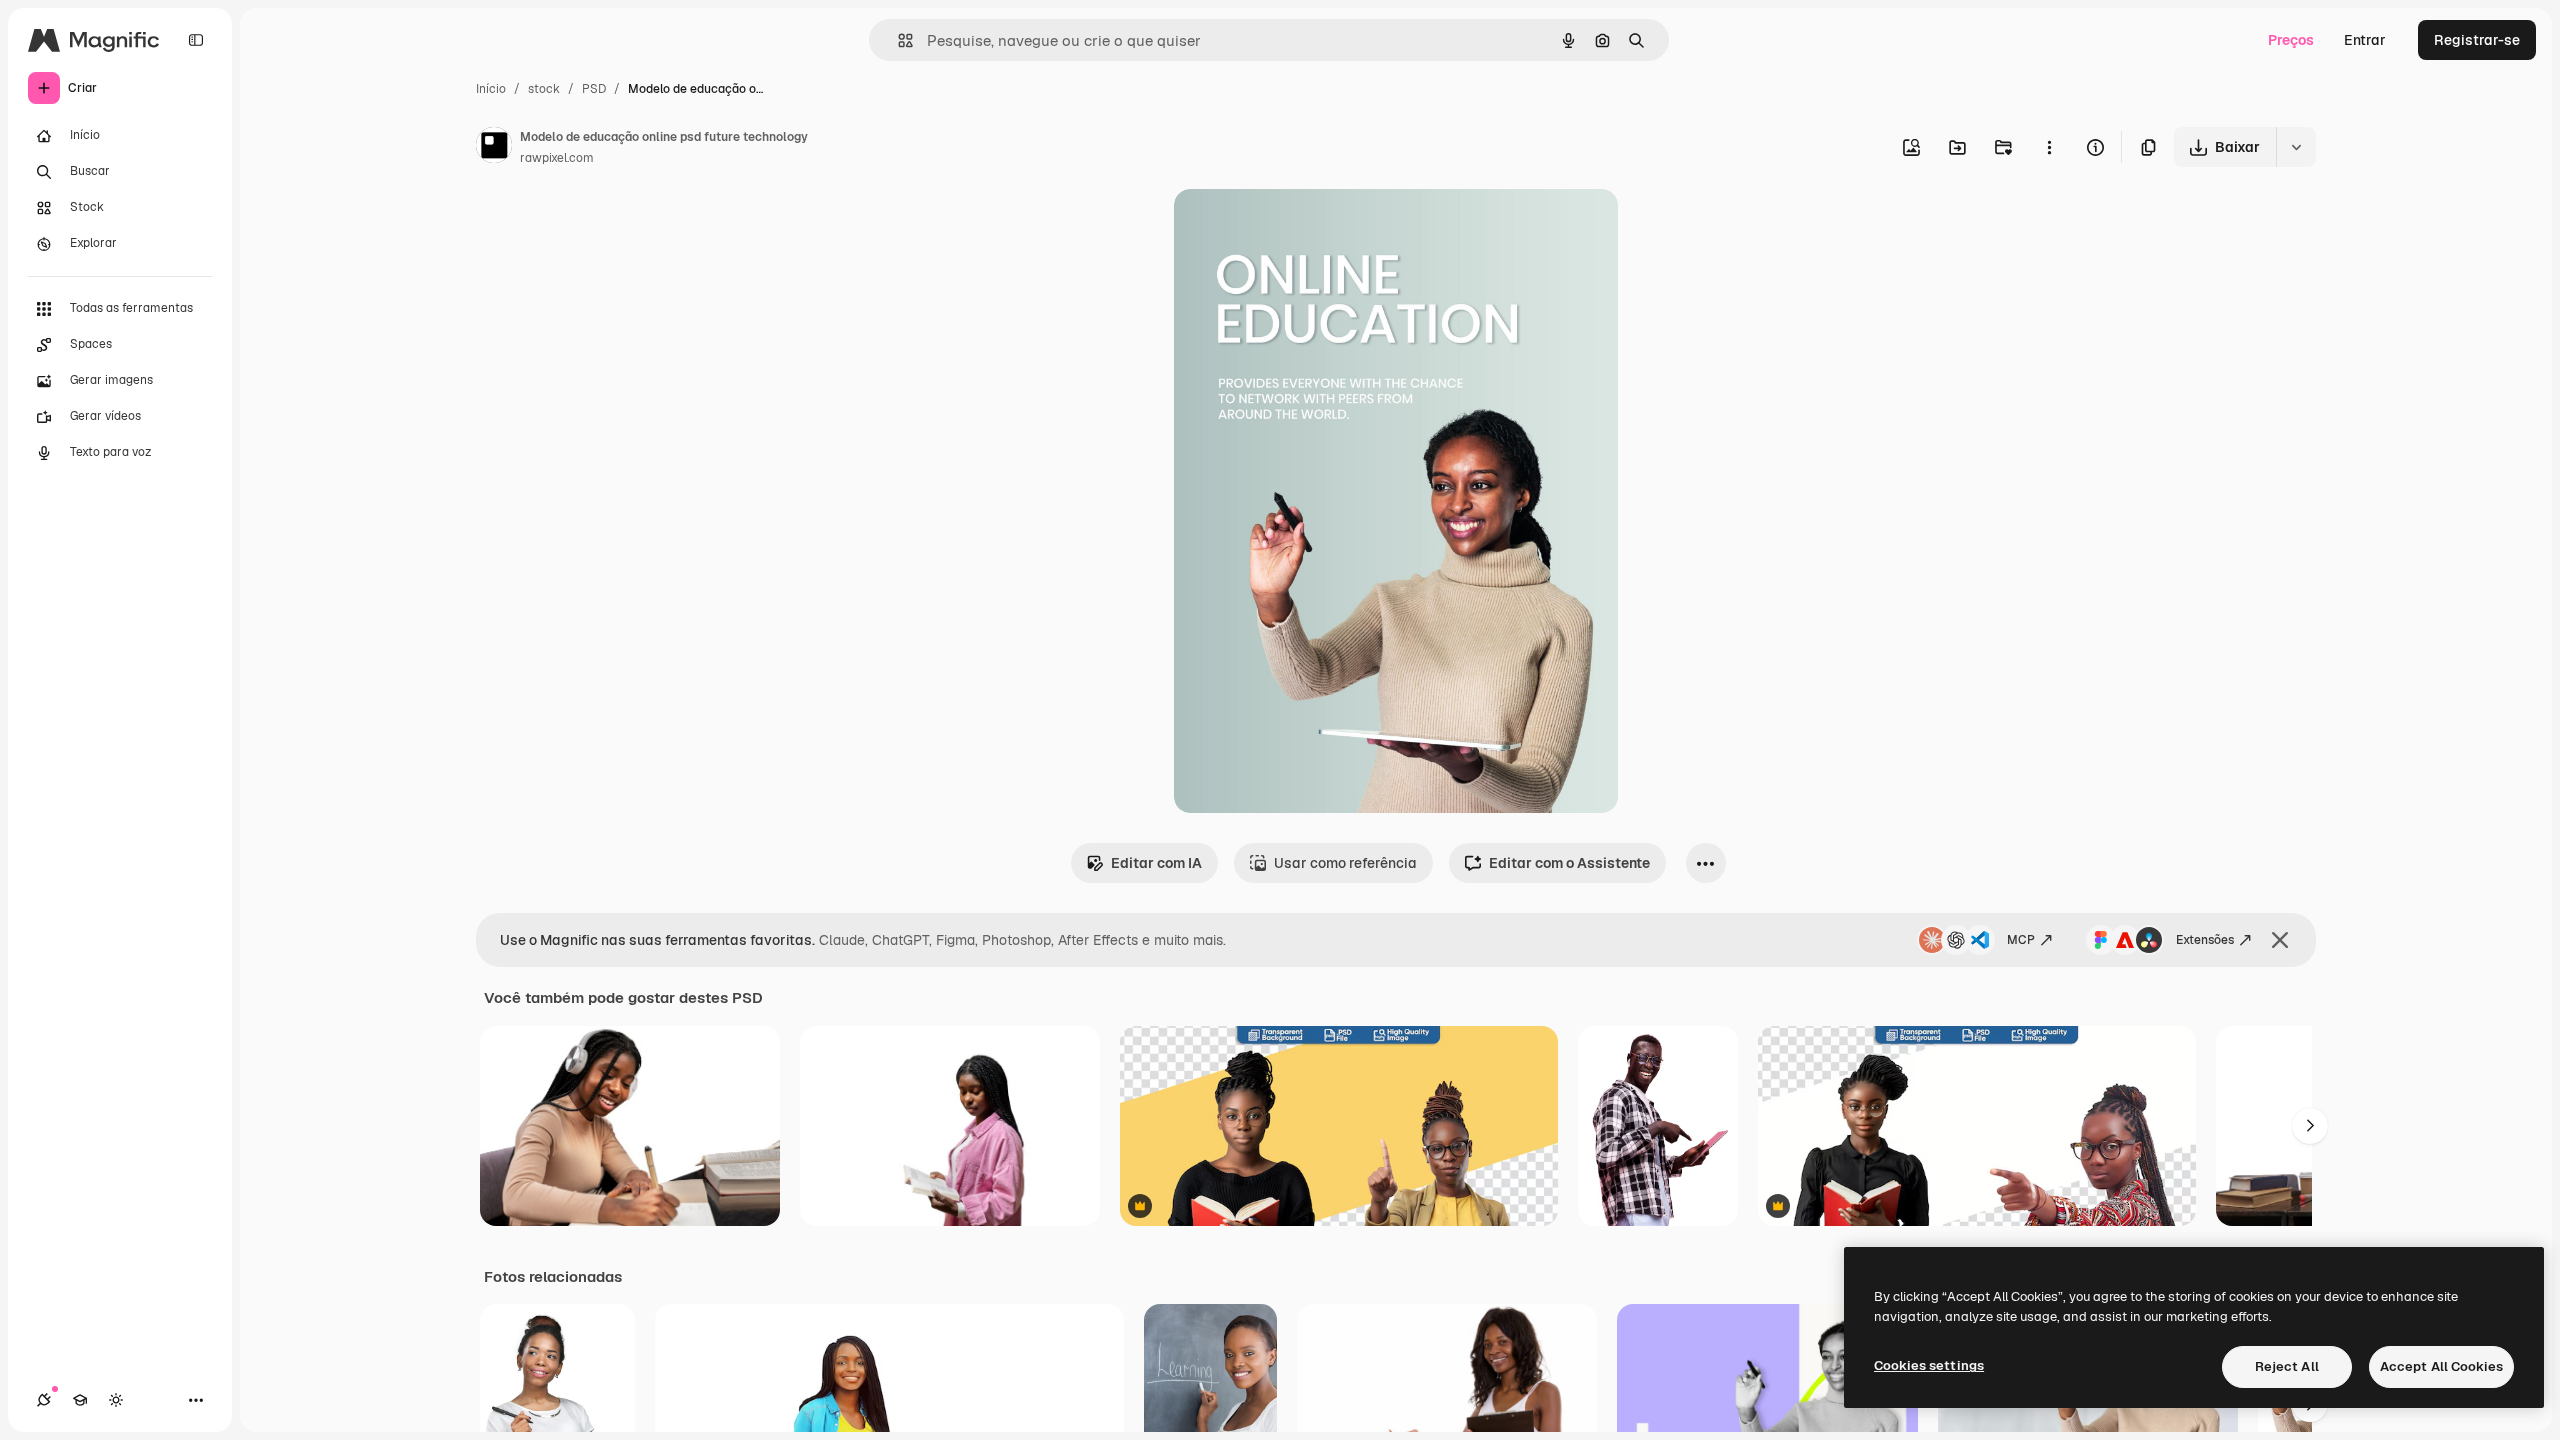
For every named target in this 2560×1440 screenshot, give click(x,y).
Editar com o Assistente (1569, 863)
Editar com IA (1156, 863)
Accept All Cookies (2441, 1366)
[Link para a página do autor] (494, 148)
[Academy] (80, 1400)
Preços (2291, 40)
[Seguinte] (2310, 1126)
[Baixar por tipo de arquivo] (2296, 147)
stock (544, 89)
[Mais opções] (2049, 147)
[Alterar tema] (116, 1400)
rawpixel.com (557, 158)
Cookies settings (1929, 1365)
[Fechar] (2280, 940)
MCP (2021, 940)
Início (491, 89)
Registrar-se (2477, 40)
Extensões (2205, 940)
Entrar (2365, 40)
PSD (594, 89)
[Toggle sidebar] (196, 40)
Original (1302, 227)
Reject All (2287, 1366)
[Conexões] (44, 1400)
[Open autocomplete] (897, 40)
